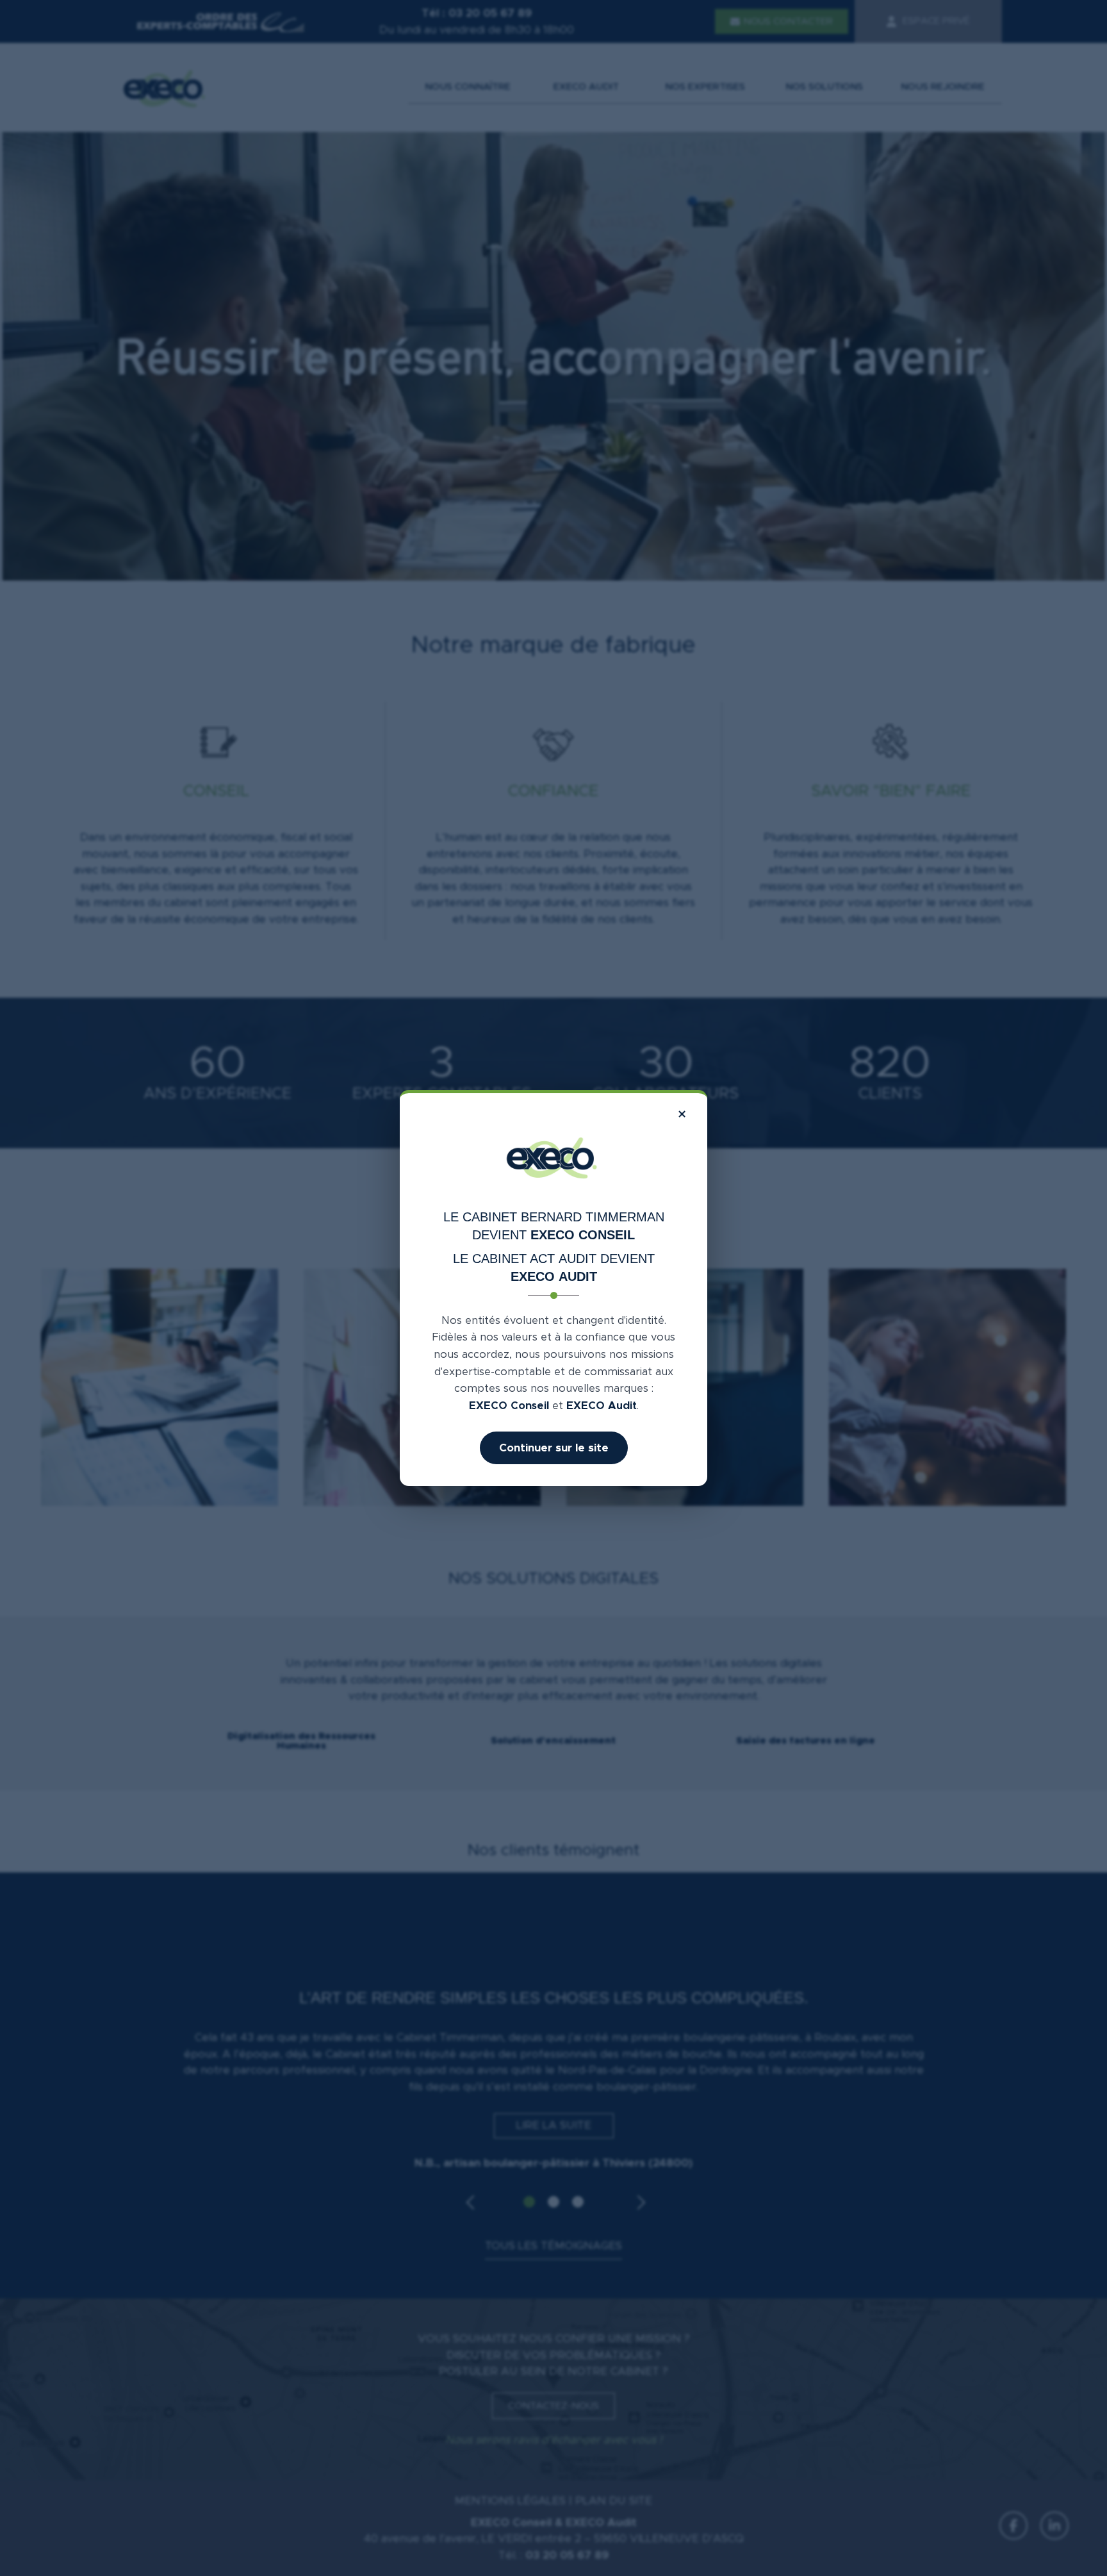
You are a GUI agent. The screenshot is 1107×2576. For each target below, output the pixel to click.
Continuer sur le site (554, 1448)
